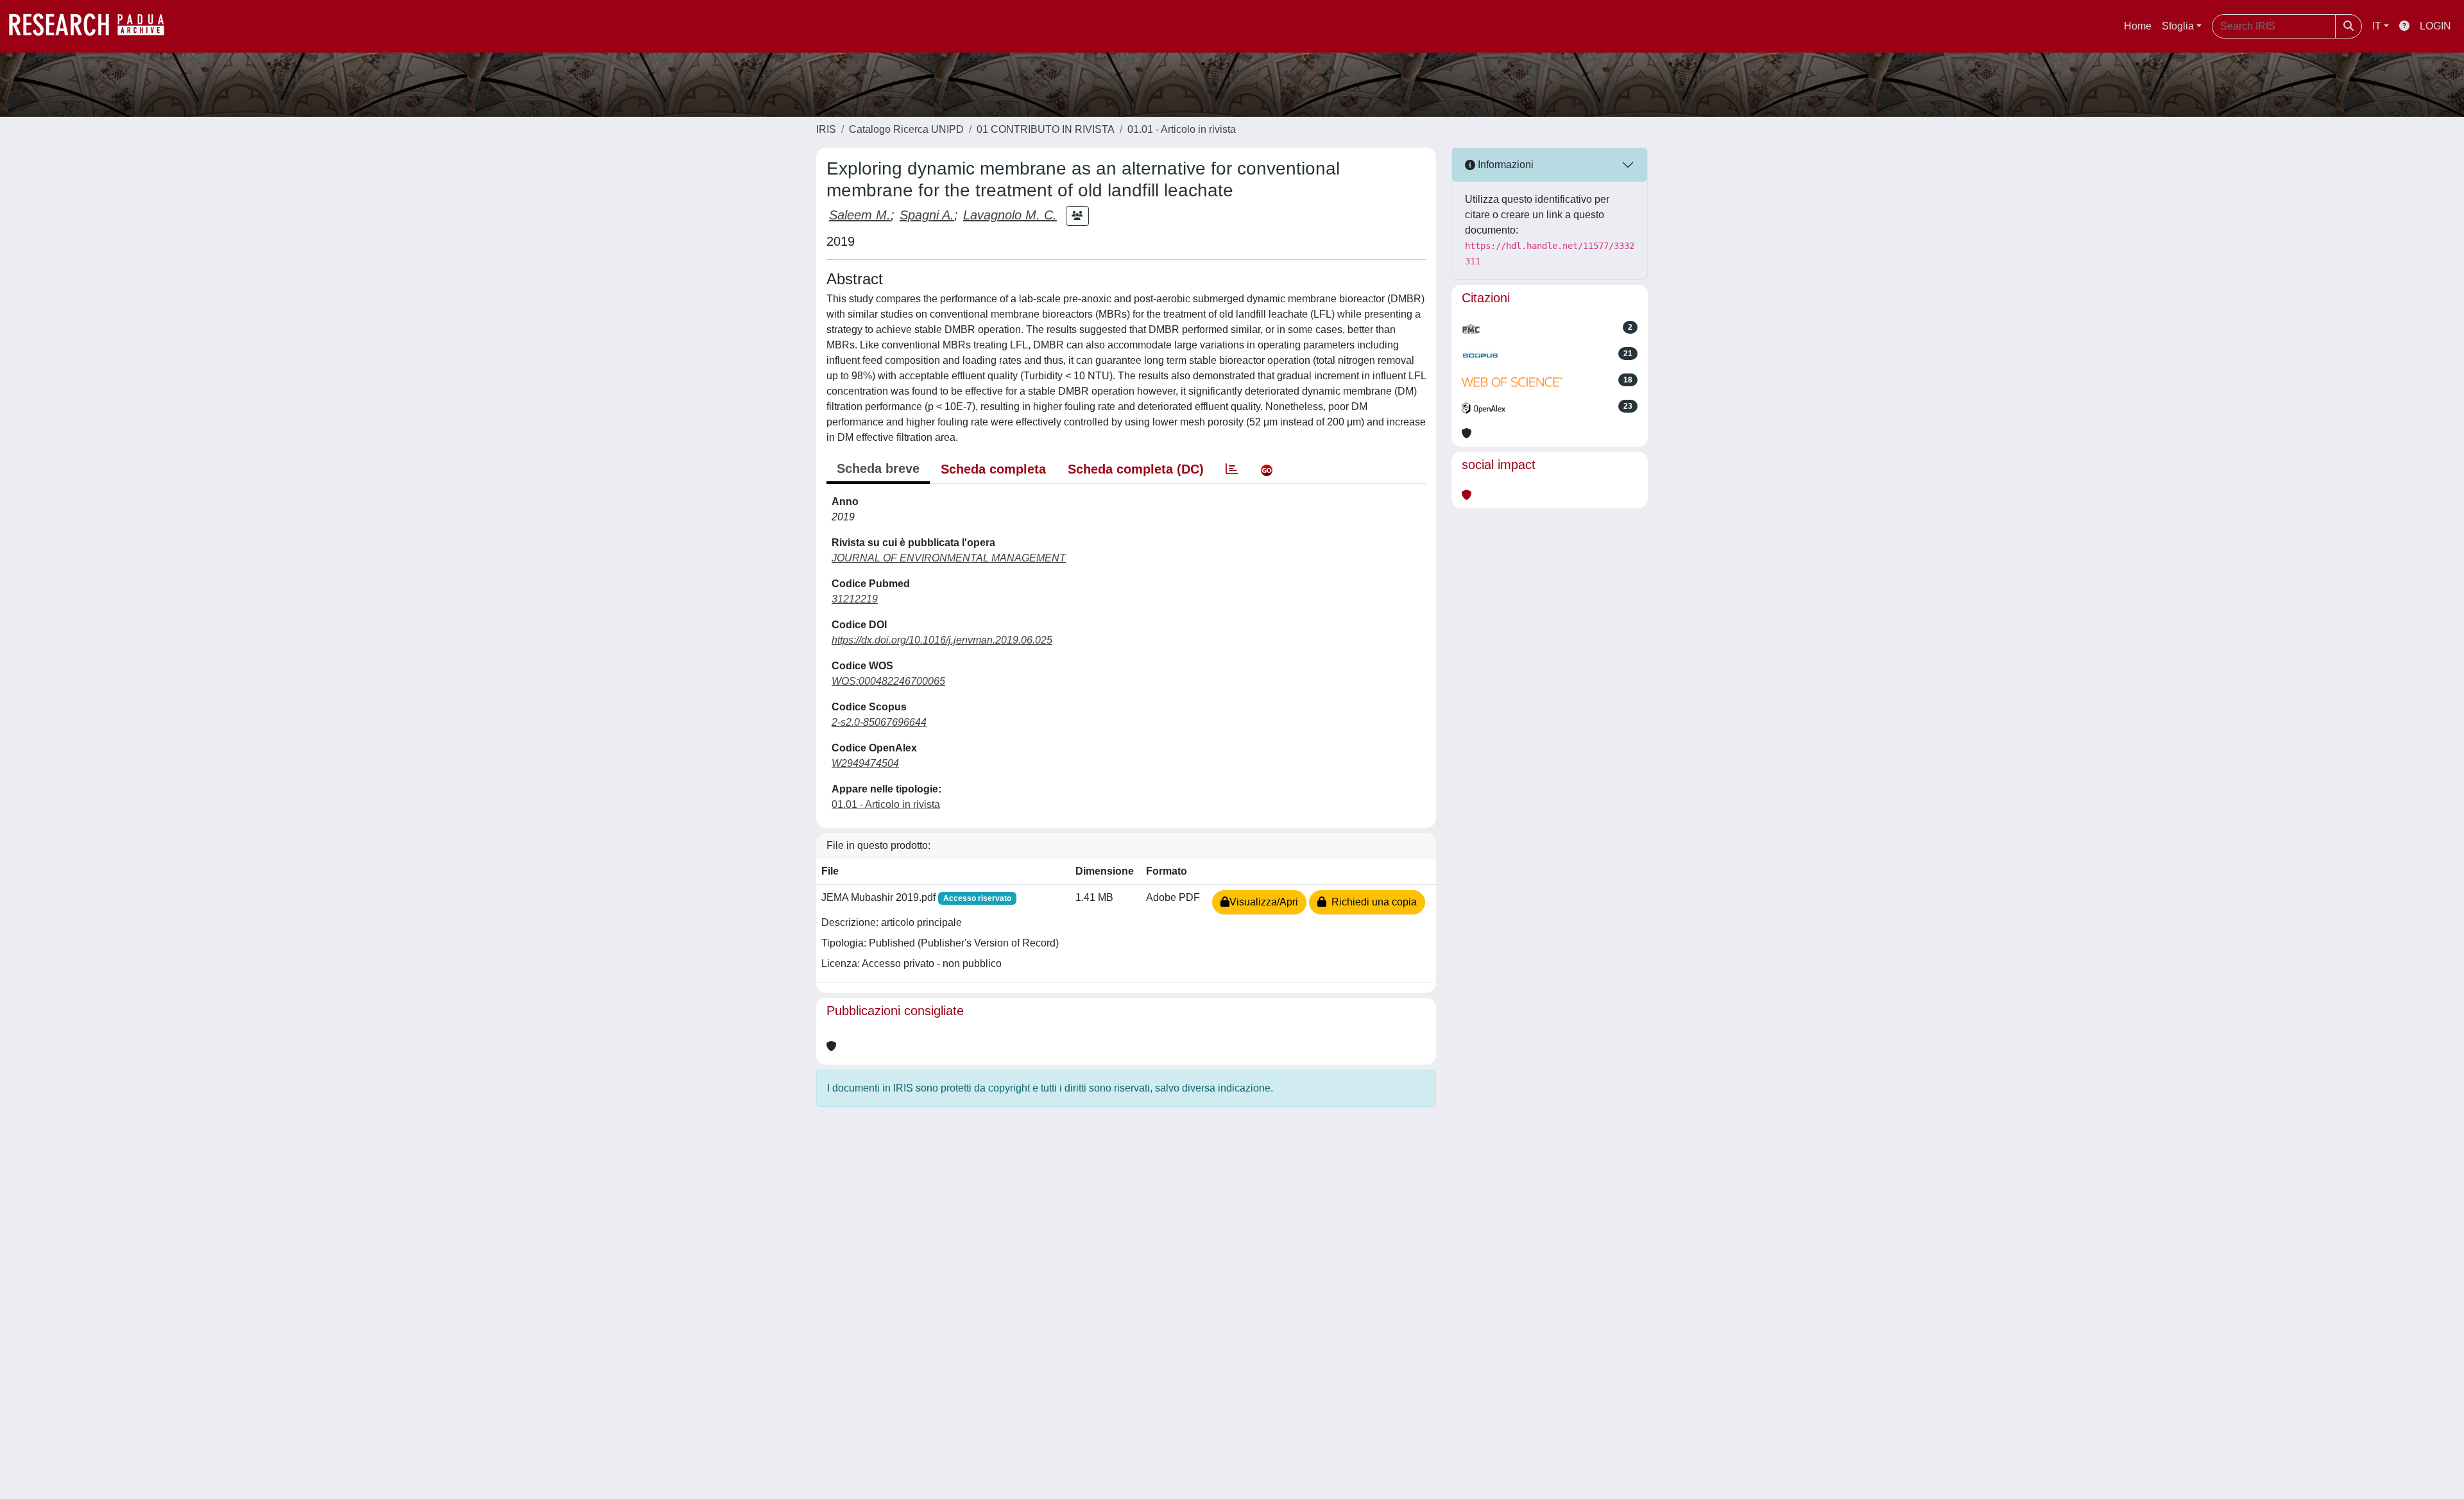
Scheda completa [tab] (993, 469)
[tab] (1232, 469)
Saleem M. (860, 215)
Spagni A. (927, 215)
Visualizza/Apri (1264, 902)
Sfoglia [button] (2178, 26)
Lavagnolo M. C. (1010, 215)
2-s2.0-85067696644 (879, 722)
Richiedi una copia (1372, 902)
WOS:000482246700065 (888, 681)
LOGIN (2435, 26)
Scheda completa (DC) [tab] (1136, 469)
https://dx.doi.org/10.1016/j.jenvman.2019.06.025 (942, 640)
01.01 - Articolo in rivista (1182, 129)
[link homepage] (93, 26)
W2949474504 (865, 763)
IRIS (826, 129)
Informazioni (1504, 165)
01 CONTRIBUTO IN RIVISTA (1046, 129)
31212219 (855, 599)
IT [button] (2377, 26)
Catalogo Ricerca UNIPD (906, 129)
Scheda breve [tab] (878, 468)
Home (2138, 26)
